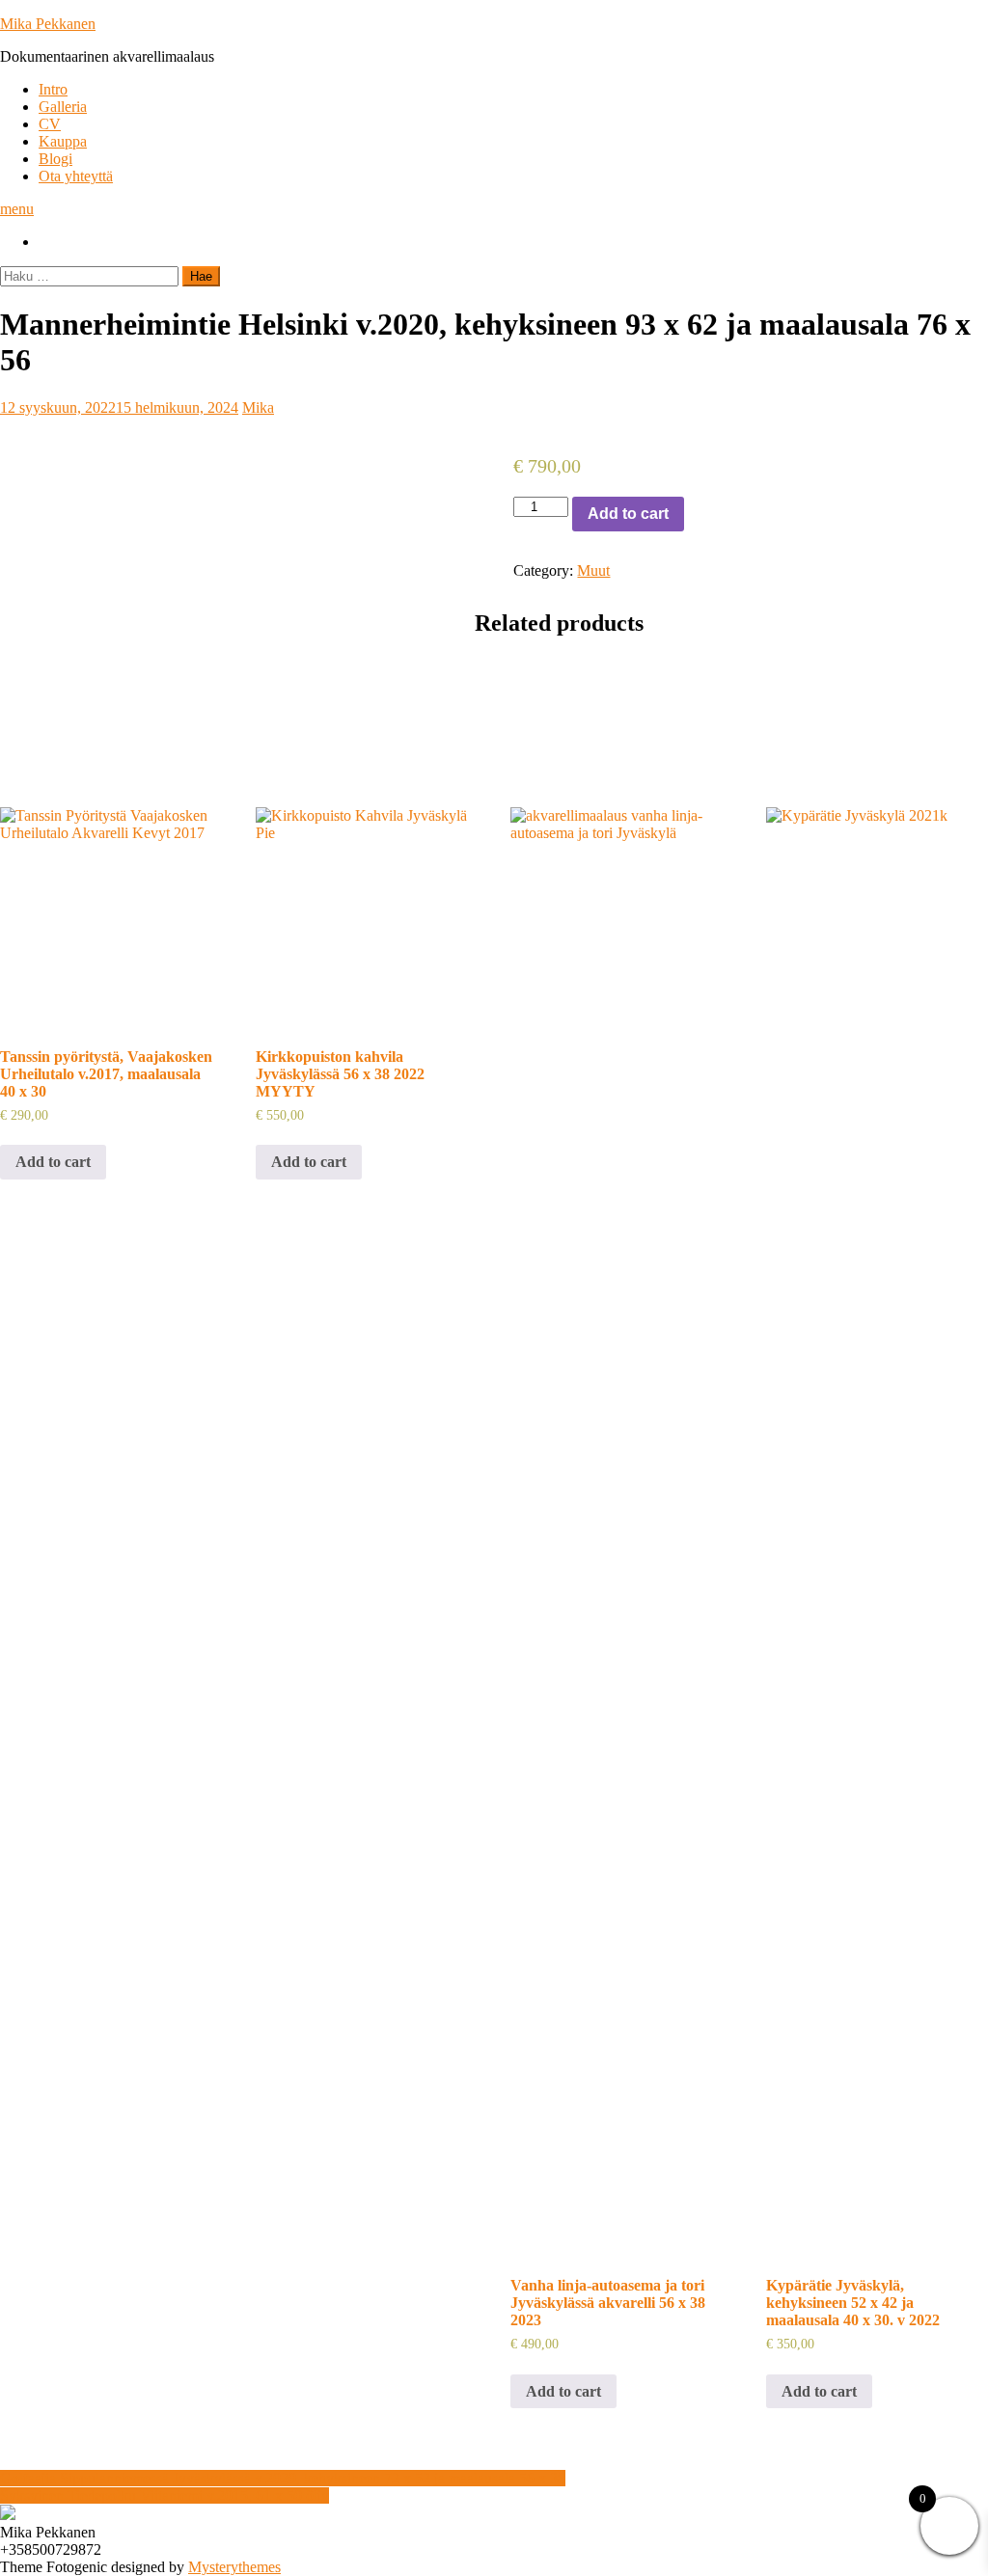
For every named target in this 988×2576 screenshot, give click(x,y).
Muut (593, 570)
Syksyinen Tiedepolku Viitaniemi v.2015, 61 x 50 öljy (165, 2495)
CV (50, 124)
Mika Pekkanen (48, 24)
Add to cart (628, 514)
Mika (258, 407)
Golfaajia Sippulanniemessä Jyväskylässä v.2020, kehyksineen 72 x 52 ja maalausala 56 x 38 (283, 2478)
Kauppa (63, 141)
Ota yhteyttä (76, 176)
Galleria (63, 107)
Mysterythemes (234, 2567)
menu (17, 209)
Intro (53, 89)
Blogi (55, 159)
